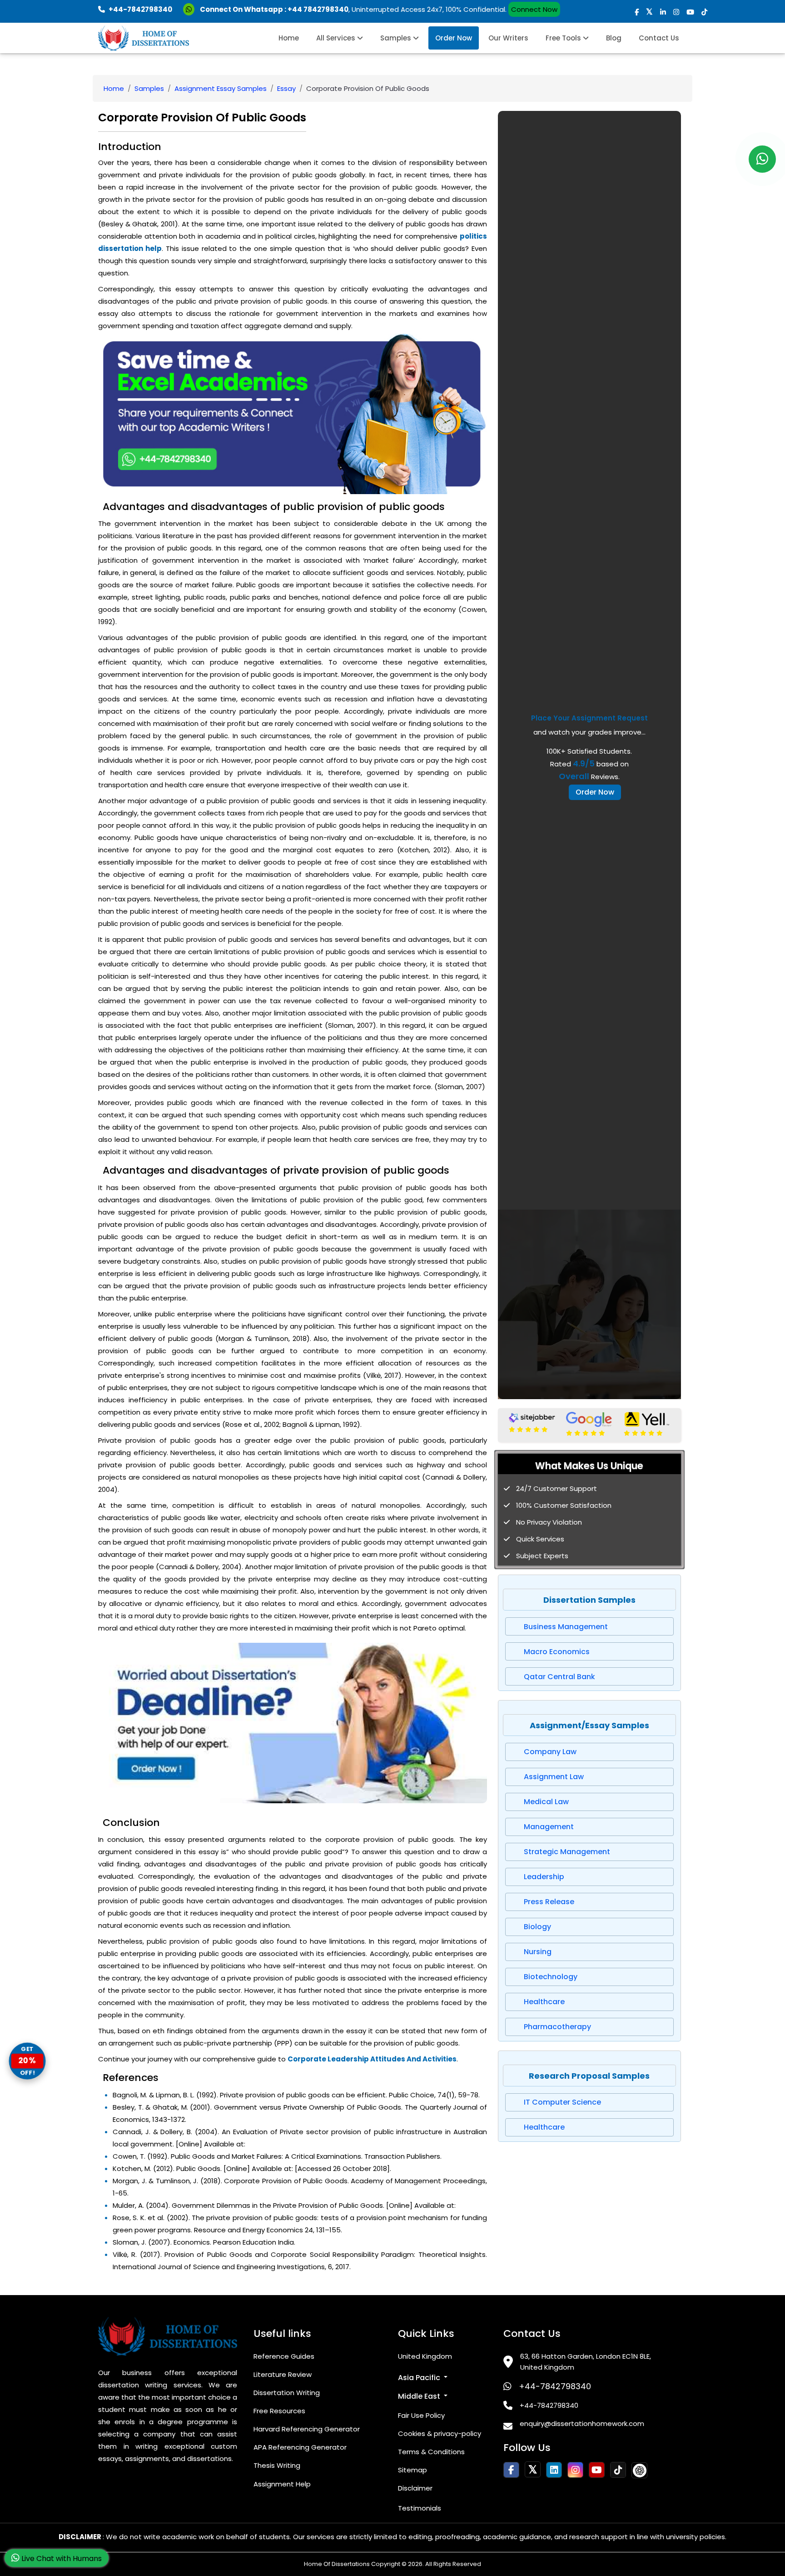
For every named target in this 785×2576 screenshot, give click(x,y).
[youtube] (690, 12)
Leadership (544, 1877)
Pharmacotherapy (557, 2027)
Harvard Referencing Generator (307, 2429)
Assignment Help (282, 2484)
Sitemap (412, 2470)
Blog (614, 38)
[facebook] (637, 12)
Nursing (538, 1952)
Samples (397, 38)
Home (289, 38)
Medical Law (546, 1802)
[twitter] (649, 12)
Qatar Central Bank (559, 1677)
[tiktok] (704, 12)
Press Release (549, 1902)
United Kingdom (425, 2356)
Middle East (420, 2396)
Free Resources (279, 2411)
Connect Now (534, 9)
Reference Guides (284, 2356)
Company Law (550, 1752)
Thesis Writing (277, 2465)
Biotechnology (551, 1977)
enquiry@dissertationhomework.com (582, 2423)
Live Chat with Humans (61, 2558)
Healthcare (544, 2002)
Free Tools (564, 38)
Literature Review (283, 2374)
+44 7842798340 (318, 9)
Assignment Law (554, 1777)
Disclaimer (415, 2488)
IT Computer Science (562, 2102)
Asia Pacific (420, 2378)
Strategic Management (567, 1852)
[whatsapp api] (191, 9)
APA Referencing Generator (300, 2447)
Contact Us (659, 38)
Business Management (566, 1627)
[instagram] (676, 12)
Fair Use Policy (421, 2415)
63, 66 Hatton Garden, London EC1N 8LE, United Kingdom (586, 2362)
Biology (537, 1927)
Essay (286, 88)
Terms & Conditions (431, 2452)
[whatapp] (762, 159)
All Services (337, 38)
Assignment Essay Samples (221, 88)
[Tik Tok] (639, 2470)
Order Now (454, 38)
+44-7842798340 (555, 2386)
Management (549, 1827)
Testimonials (420, 2508)
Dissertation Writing (287, 2393)
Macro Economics (557, 1652)
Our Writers (508, 38)
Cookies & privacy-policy (440, 2433)
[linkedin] (663, 12)
